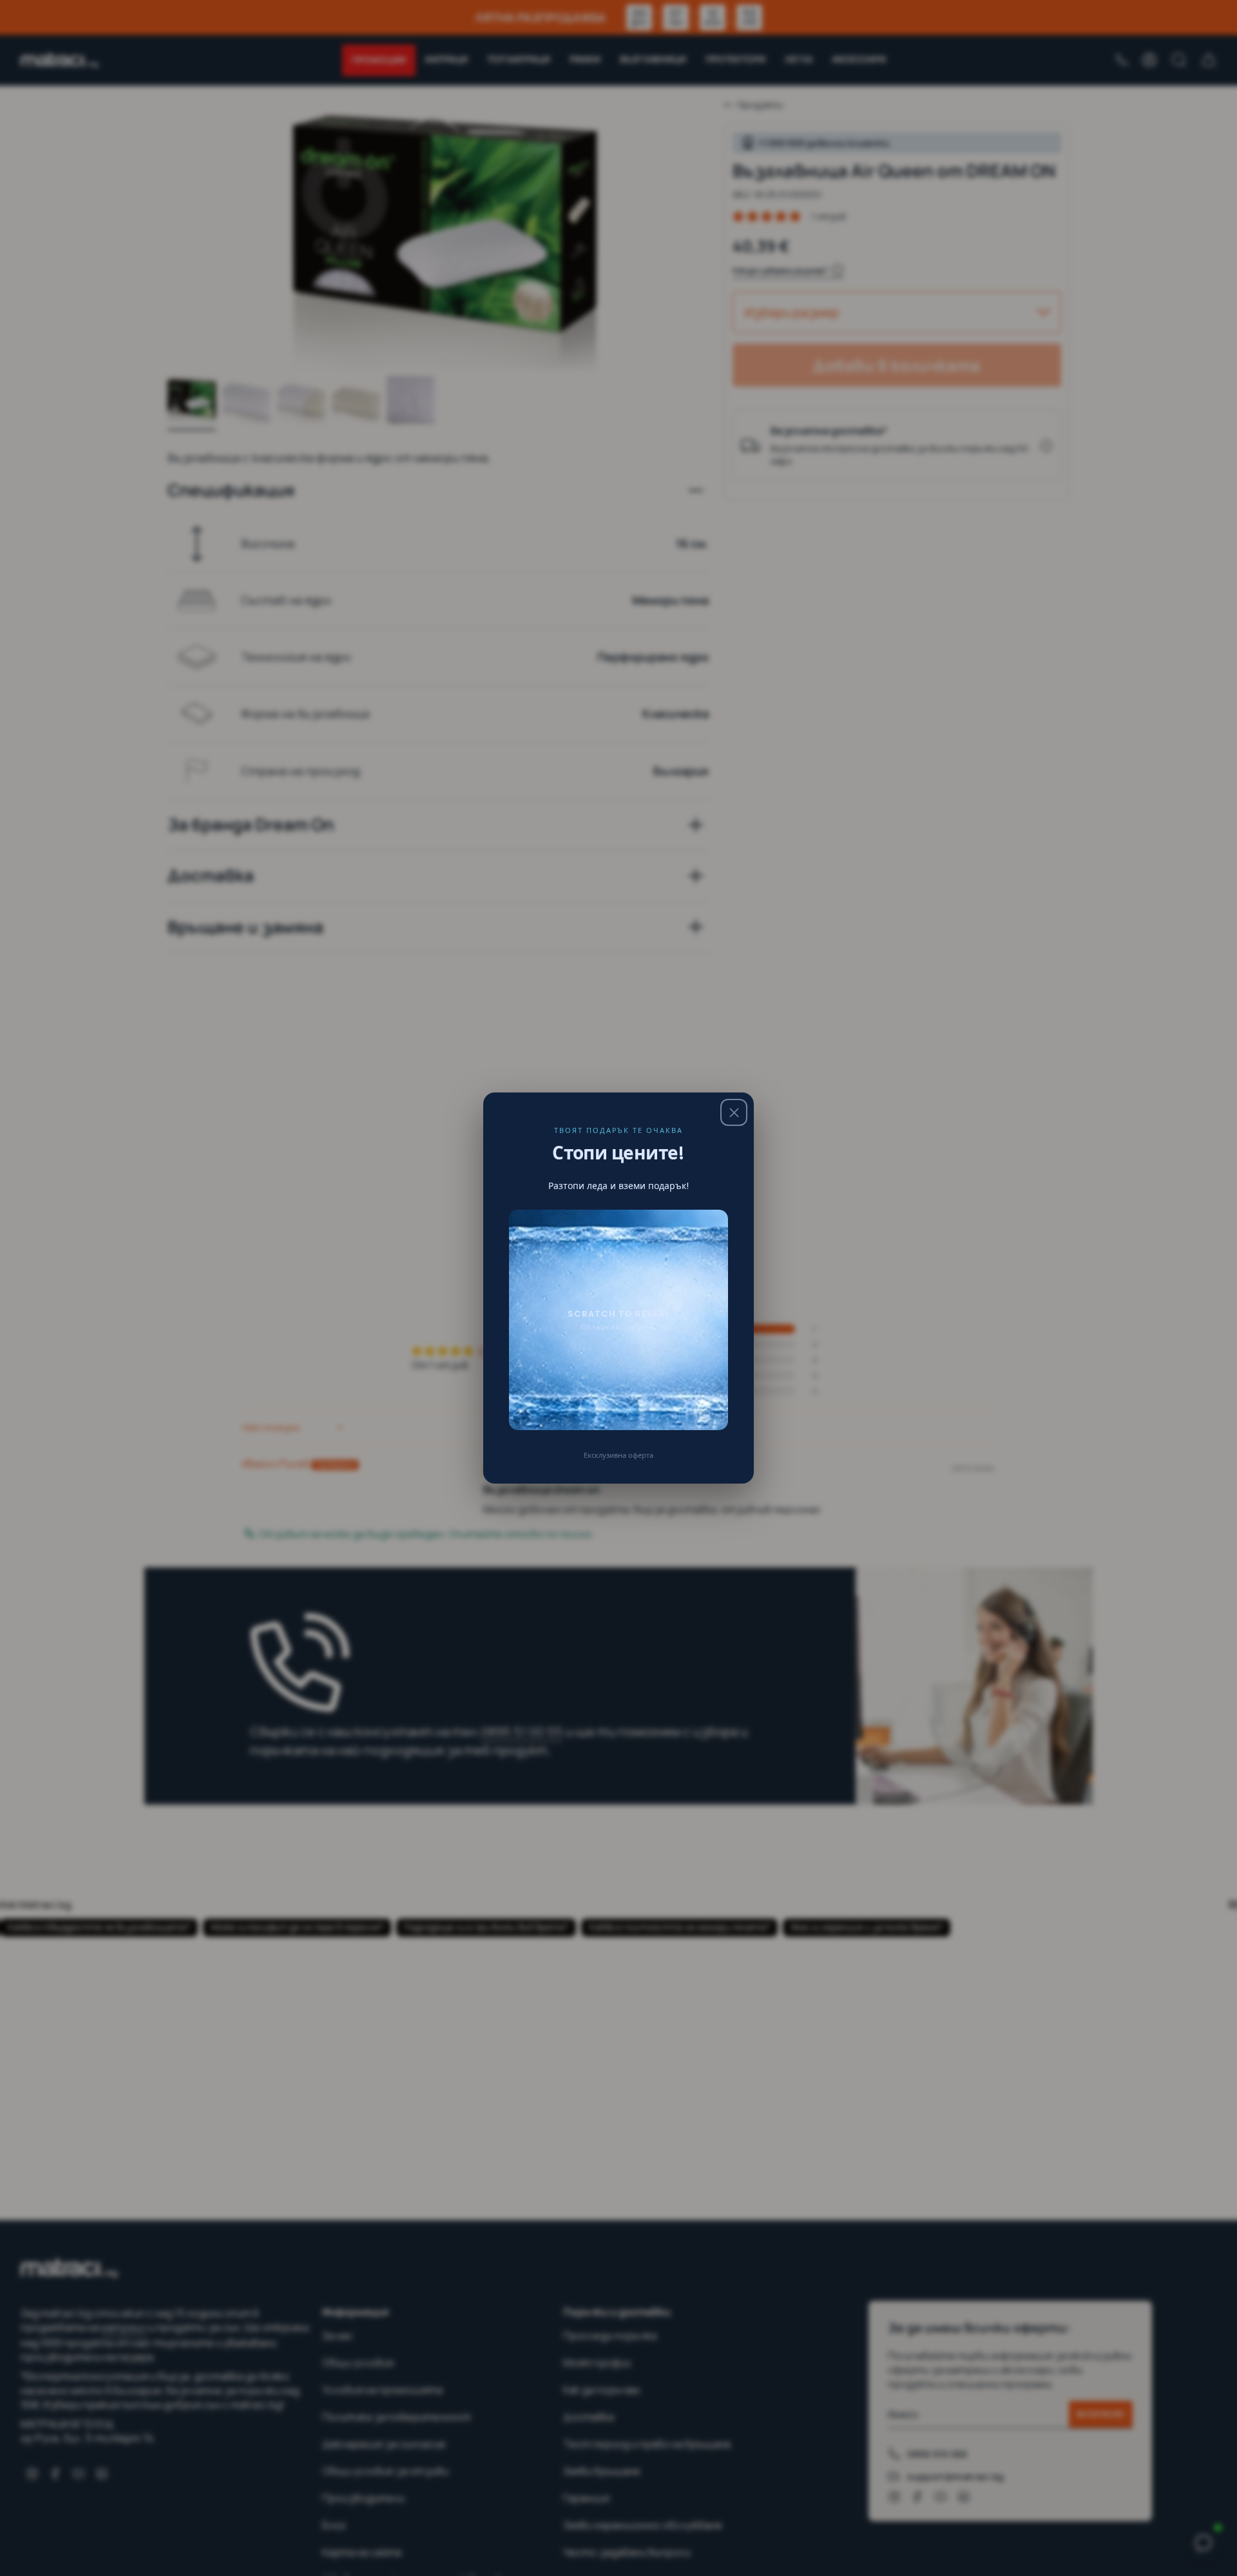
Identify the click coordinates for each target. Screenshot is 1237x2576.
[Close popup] (734, 1112)
